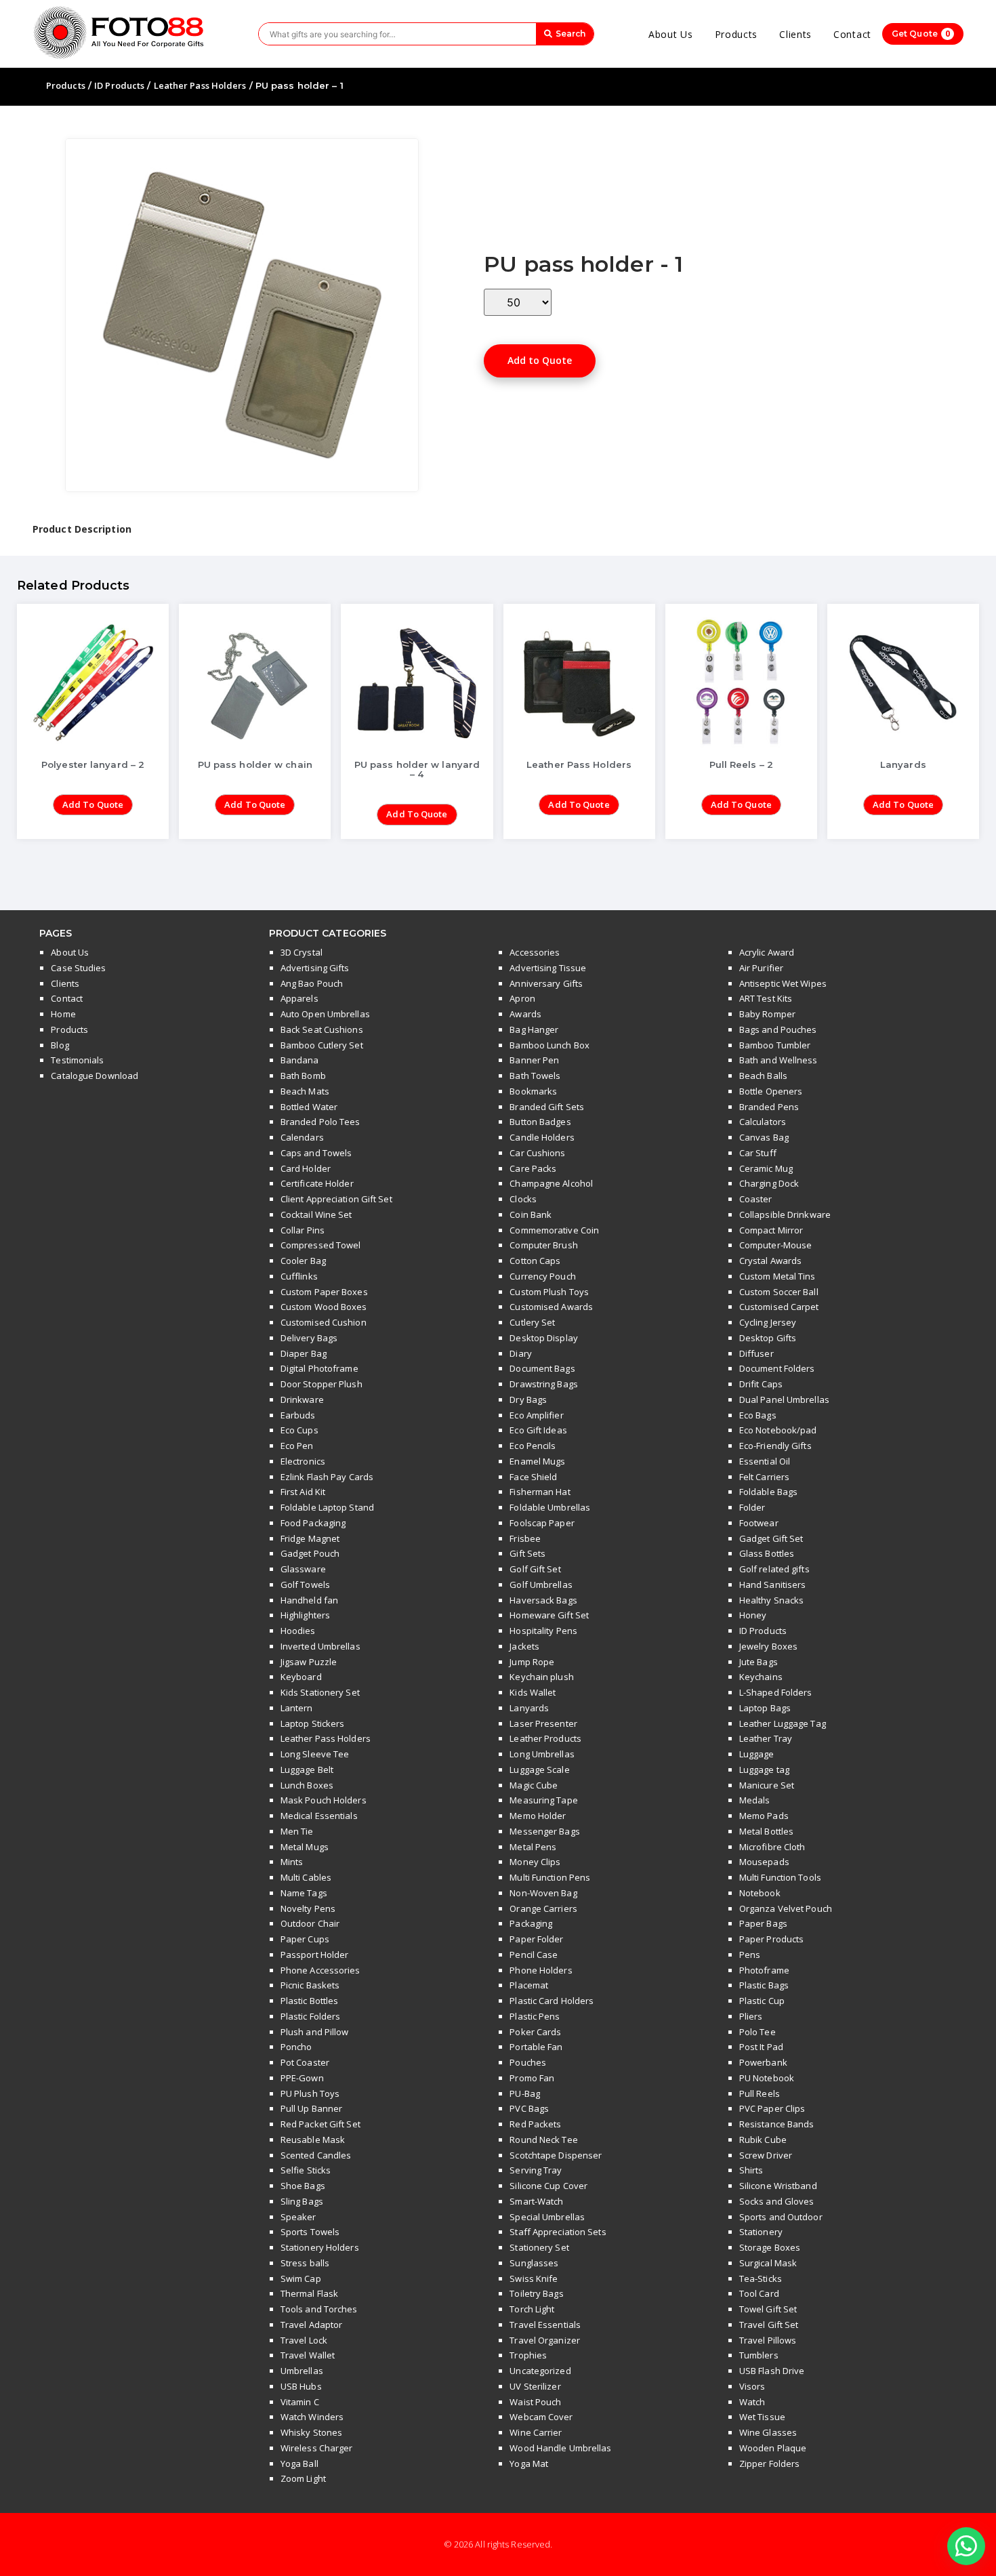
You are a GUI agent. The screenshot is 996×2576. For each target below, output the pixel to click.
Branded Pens (769, 1107)
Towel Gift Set (768, 2309)
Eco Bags (758, 1415)
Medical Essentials (319, 1816)
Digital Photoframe (319, 1368)
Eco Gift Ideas (538, 1430)
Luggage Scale (539, 1770)
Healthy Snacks (771, 1600)
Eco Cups (299, 1430)
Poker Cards (535, 2032)
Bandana (300, 1060)
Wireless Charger (317, 2448)
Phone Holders (541, 1970)
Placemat (529, 1985)
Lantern (297, 1708)
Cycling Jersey (768, 1322)
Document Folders (777, 1368)
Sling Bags (302, 2201)
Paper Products (771, 1939)
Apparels (299, 998)
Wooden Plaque (773, 2448)
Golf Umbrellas (541, 1585)
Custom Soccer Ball (779, 1292)
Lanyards (529, 1708)
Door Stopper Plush (321, 1384)
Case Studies (78, 968)
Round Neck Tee (543, 2140)
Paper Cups (305, 1939)
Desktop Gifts (768, 1338)
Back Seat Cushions (322, 1029)
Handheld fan (309, 1600)
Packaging (531, 1923)
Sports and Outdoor (781, 2217)
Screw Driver (766, 2155)
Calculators (763, 1122)
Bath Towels (535, 1076)
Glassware (303, 1569)
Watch (752, 2402)
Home (63, 1014)
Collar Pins (303, 1230)
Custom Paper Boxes (324, 1292)
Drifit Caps (761, 1384)
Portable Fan (536, 2047)
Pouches (528, 2062)
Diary (521, 1353)
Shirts (751, 2170)
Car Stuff (758, 1153)
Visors (752, 2386)
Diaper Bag (304, 1353)
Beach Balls (763, 1076)
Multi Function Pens (550, 1877)
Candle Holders (542, 1137)
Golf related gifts (774, 1569)
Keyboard (301, 1677)
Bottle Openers (771, 1091)
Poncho (296, 2047)
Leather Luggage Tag (783, 1723)
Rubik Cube (763, 2140)
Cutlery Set (532, 1322)
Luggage (757, 1754)
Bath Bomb (303, 1076)
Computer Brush (543, 1245)
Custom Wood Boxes (324, 1307)
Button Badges (540, 1122)
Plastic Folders (311, 2016)
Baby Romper (767, 1014)
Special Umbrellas (547, 2217)
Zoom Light (303, 2478)
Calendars (302, 1137)
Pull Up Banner (311, 2108)
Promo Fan (532, 2078)
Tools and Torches (319, 2309)
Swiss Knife (534, 2278)
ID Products (119, 85)
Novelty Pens (308, 1908)
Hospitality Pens (543, 1631)
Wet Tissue (762, 2417)
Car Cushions (537, 1153)
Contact (852, 34)
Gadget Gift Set (771, 1538)
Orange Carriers (543, 1908)
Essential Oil (765, 1461)
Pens (750, 1955)
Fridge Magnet (310, 1538)
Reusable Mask (313, 2140)
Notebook (760, 1893)
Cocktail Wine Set (316, 1214)
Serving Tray (536, 2170)
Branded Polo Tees (320, 1122)
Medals (755, 1800)
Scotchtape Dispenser (556, 2155)
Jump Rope (532, 1662)
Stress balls (305, 2263)
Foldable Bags (768, 1492)
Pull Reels (760, 2093)
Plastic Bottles (310, 2001)
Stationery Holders (320, 2247)
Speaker (298, 2217)
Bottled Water (309, 1107)
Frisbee (525, 1538)
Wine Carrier (536, 2432)
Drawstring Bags (544, 1384)
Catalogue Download (95, 1076)
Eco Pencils (533, 1446)
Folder (752, 1507)
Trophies (528, 2355)
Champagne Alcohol (551, 1183)
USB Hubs (301, 2386)
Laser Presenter (543, 1723)
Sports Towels (310, 2232)
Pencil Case (534, 1955)
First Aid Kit (303, 1492)
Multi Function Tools (780, 1877)
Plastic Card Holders (552, 2001)
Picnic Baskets (310, 1985)
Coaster (756, 1199)
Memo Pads (764, 1816)
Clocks (523, 1199)
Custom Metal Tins (777, 1276)
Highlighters (305, 1615)
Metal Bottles (766, 1831)
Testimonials (77, 1060)
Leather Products (545, 1738)
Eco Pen (297, 1446)
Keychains (761, 1677)
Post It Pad (761, 2047)
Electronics (303, 1461)
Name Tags (304, 1893)
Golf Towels (305, 1585)
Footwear (759, 1523)
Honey (753, 1615)
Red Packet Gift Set (320, 2124)
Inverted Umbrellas (320, 1646)
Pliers (751, 2016)
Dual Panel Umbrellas (784, 1399)
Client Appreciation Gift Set (336, 1199)
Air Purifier (761, 968)
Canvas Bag (764, 1137)
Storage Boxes (770, 2247)
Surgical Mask (768, 2263)
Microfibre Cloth (772, 1847)
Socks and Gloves (777, 2201)
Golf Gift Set (535, 1569)
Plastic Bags (764, 1985)
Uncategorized (540, 2371)
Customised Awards (551, 1307)
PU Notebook (767, 2078)
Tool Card (759, 2293)
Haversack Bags (543, 1600)
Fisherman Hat (540, 1492)
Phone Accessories (320, 1970)
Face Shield (533, 1477)
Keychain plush (541, 1677)
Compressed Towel (321, 1245)
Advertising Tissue (548, 968)
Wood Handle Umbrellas (560, 2448)
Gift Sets (527, 1553)
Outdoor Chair (310, 1923)
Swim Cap (301, 2278)
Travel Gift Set (769, 2325)
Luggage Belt (307, 1770)
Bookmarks (533, 1091)
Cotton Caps (535, 1261)
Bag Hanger (534, 1029)
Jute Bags (759, 1662)
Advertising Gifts (315, 968)
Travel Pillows (768, 2340)
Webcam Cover (541, 2417)
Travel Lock (304, 2340)
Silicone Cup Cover (548, 2186)
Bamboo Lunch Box (549, 1045)
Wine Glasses (768, 2432)
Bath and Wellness (779, 1060)
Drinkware (302, 1399)
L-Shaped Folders (776, 1692)
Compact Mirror (771, 1230)
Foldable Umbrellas (550, 1507)
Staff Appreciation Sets (558, 2232)
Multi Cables (306, 1877)
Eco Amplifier (536, 1415)
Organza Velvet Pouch (786, 1908)
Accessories (535, 952)
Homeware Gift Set (549, 1615)
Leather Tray (766, 1738)
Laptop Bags (765, 1708)
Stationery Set (539, 2247)
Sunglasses (534, 2263)
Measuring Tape (543, 1800)
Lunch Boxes (307, 1785)
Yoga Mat (529, 2463)
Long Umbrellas (542, 1754)
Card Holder (306, 1168)
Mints (292, 1862)
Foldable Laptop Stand (327, 1507)
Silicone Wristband (778, 2186)
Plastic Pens (535, 2016)
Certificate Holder (317, 1183)
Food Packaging (313, 1523)
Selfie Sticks (306, 2170)
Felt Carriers (764, 1477)
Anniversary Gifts (546, 983)
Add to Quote (540, 360)
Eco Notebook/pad (778, 1430)
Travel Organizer (545, 2340)
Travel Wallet (308, 2355)
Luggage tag (764, 1770)
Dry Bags (528, 1399)
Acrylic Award (767, 952)
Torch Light (532, 2309)
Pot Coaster (305, 2062)
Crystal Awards (770, 1261)
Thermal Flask (309, 2293)
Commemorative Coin (554, 1230)
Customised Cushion (324, 1322)
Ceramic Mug (766, 1168)
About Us (671, 34)
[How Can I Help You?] (966, 2547)
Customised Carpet (779, 1307)
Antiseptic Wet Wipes (783, 983)
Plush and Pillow (315, 2032)
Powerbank (763, 2062)
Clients (795, 34)
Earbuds (298, 1415)
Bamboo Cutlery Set (322, 1045)
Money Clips (535, 1862)
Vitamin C (300, 2402)
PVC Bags (529, 2108)
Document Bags (542, 1368)
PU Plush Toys (310, 2093)
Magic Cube (534, 1785)
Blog (60, 1045)
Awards (525, 1014)
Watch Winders (312, 2417)
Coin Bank (531, 1214)
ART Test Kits (766, 998)
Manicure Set (767, 1785)
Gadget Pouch (310, 1553)
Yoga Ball (299, 2463)
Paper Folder (536, 1939)
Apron (522, 998)
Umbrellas (302, 2371)
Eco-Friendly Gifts (775, 1446)
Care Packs (533, 1168)
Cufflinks (299, 1276)
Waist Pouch (535, 2402)
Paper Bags (763, 1923)
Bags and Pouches (778, 1029)
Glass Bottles (767, 1553)
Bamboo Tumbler (775, 1045)
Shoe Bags (303, 2186)
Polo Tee (758, 2032)
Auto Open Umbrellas (325, 1014)
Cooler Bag (303, 1261)
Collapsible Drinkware (785, 1214)
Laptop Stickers (313, 1723)
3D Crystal (302, 952)
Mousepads (764, 1862)
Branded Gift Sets (547, 1107)
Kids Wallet (533, 1692)
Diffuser (756, 1353)
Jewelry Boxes (768, 1646)
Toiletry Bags (536, 2293)
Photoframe (764, 1970)
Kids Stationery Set (320, 1692)
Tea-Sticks (761, 2278)
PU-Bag (525, 2093)
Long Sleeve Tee (315, 1754)
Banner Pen (534, 1060)
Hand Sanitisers (773, 1585)
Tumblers (759, 2355)
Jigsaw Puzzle (309, 1662)
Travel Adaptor (311, 2325)
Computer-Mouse (775, 1245)
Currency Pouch (542, 1276)
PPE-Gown (302, 2078)
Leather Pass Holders (200, 85)
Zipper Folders (769, 2463)
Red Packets (535, 2124)
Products (736, 34)
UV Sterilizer (535, 2386)
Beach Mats (305, 1091)
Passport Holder (315, 1955)
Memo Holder (538, 1816)
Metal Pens (533, 1847)
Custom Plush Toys (549, 1292)
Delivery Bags (309, 1338)
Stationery (761, 2232)
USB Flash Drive (772, 2371)
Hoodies (298, 1631)
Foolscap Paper (542, 1523)
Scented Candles (316, 2155)
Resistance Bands (777, 2124)
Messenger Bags (544, 1831)
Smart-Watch (536, 2201)
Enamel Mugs (537, 1461)
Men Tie (297, 1831)
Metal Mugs (305, 1847)
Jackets (524, 1646)
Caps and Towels (316, 1153)
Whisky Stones (311, 2432)
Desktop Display (544, 1338)
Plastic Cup (762, 2001)
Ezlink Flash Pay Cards (327, 1477)
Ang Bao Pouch (312, 983)
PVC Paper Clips (772, 2108)
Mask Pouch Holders (324, 1800)
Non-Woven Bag (543, 1893)
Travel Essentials (545, 2325)
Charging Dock (769, 1183)
